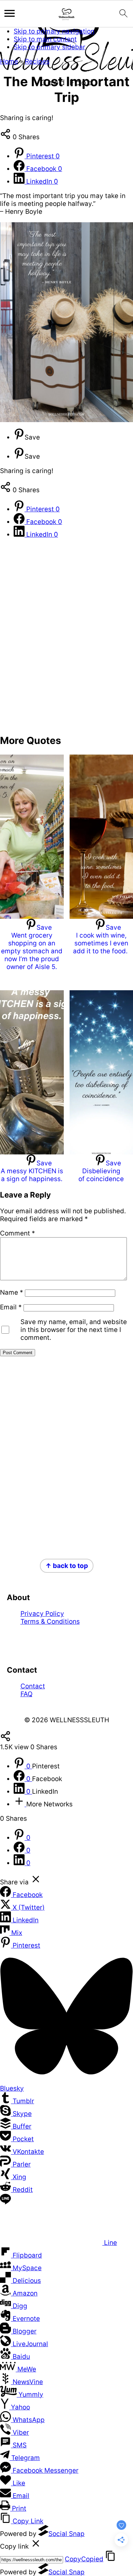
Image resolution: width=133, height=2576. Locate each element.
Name (12, 1292)
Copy (84, 2559)
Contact (33, 1686)
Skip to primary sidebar (49, 47)
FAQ (26, 1694)
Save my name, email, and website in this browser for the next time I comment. (74, 1330)
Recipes (37, 61)
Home (9, 61)
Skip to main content (45, 39)
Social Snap (66, 2534)
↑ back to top (67, 1566)
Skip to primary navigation (54, 31)
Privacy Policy (42, 1614)
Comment (18, 1233)
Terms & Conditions (50, 1622)
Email (11, 1307)
